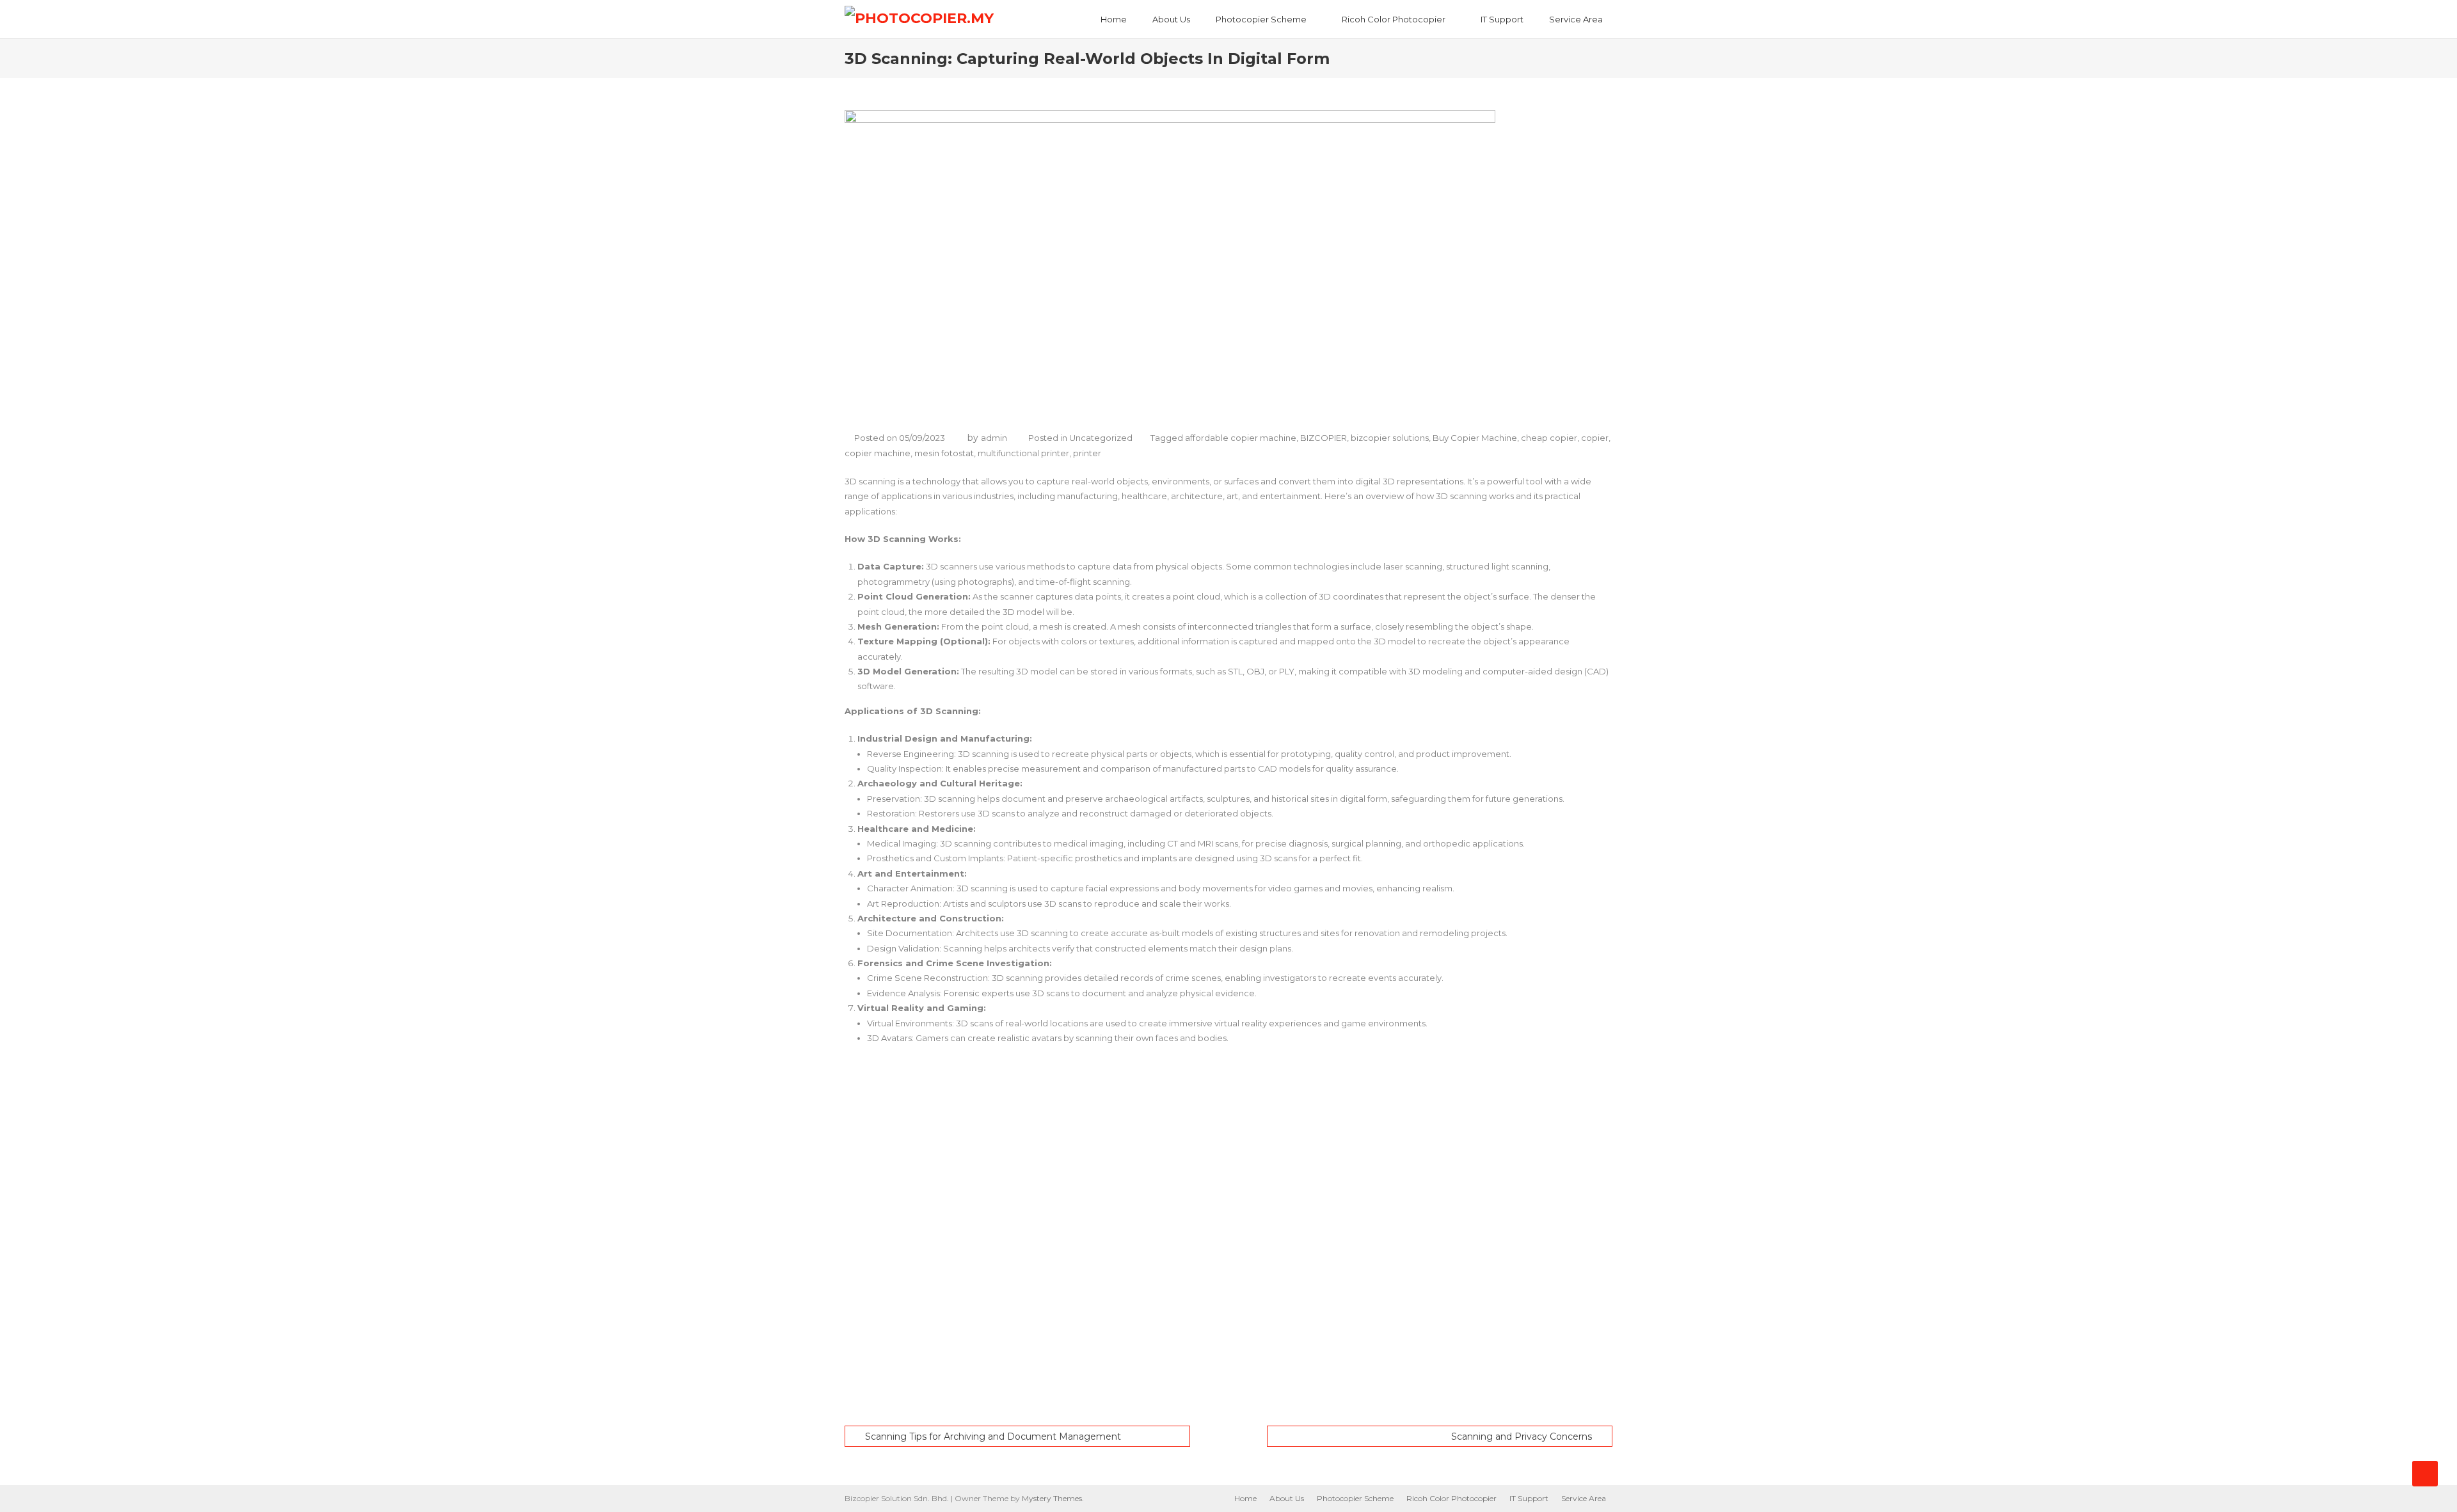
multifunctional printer (1023, 453)
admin (994, 438)
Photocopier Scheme (1261, 19)
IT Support (1502, 19)
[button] (1228, 1385)
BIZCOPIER (1324, 438)
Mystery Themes (1052, 1498)
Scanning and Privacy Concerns (1522, 1436)
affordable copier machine (1241, 438)
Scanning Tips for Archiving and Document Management (993, 1436)
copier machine (878, 453)
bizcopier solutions (1390, 438)
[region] (1228, 1236)
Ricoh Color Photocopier (1394, 19)
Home (1114, 19)
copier (1595, 438)
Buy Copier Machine (1475, 438)
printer (1087, 453)
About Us (1171, 19)
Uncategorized (1101, 438)
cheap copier (1549, 438)
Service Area (1576, 19)
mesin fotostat (944, 453)
